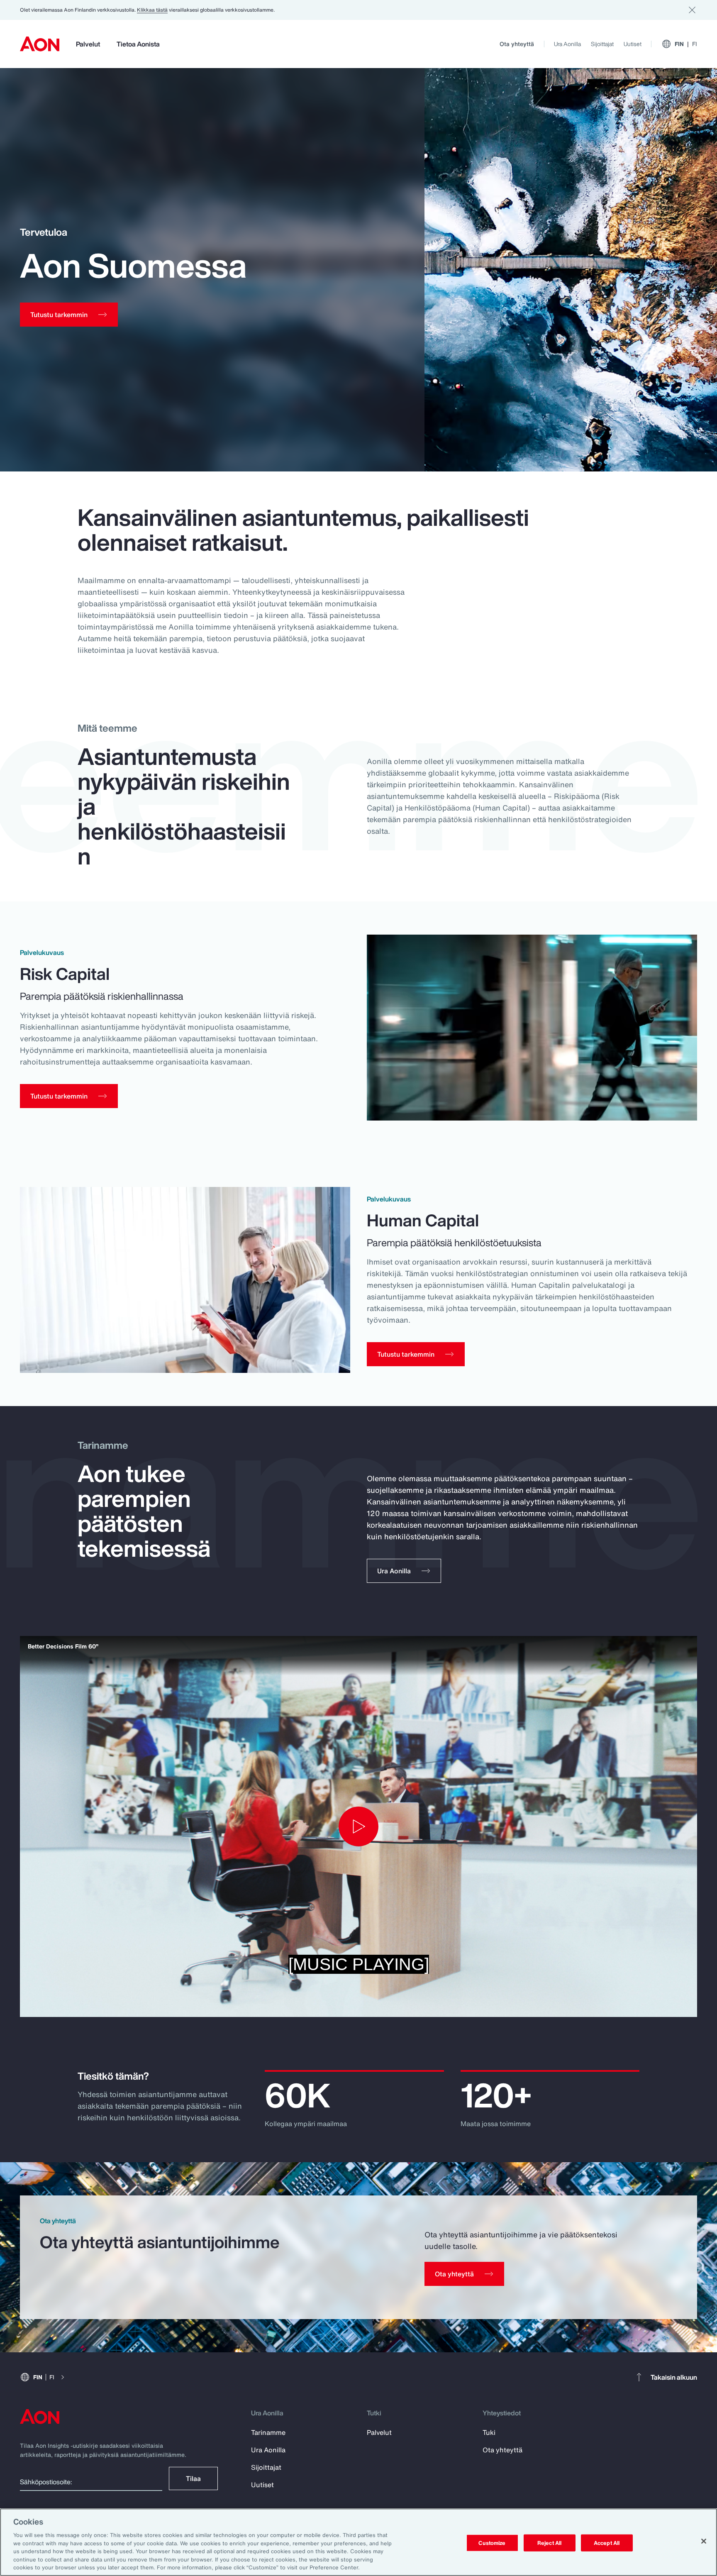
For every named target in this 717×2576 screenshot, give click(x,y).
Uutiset (633, 44)
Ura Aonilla (567, 44)
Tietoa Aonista (138, 44)
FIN (686, 44)
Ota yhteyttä (517, 44)
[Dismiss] (692, 10)
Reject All (549, 2543)
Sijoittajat (602, 44)
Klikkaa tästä (152, 10)
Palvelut (88, 44)
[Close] (704, 2541)
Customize (492, 2543)
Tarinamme (268, 2432)
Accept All (607, 2543)
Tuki (489, 2432)
